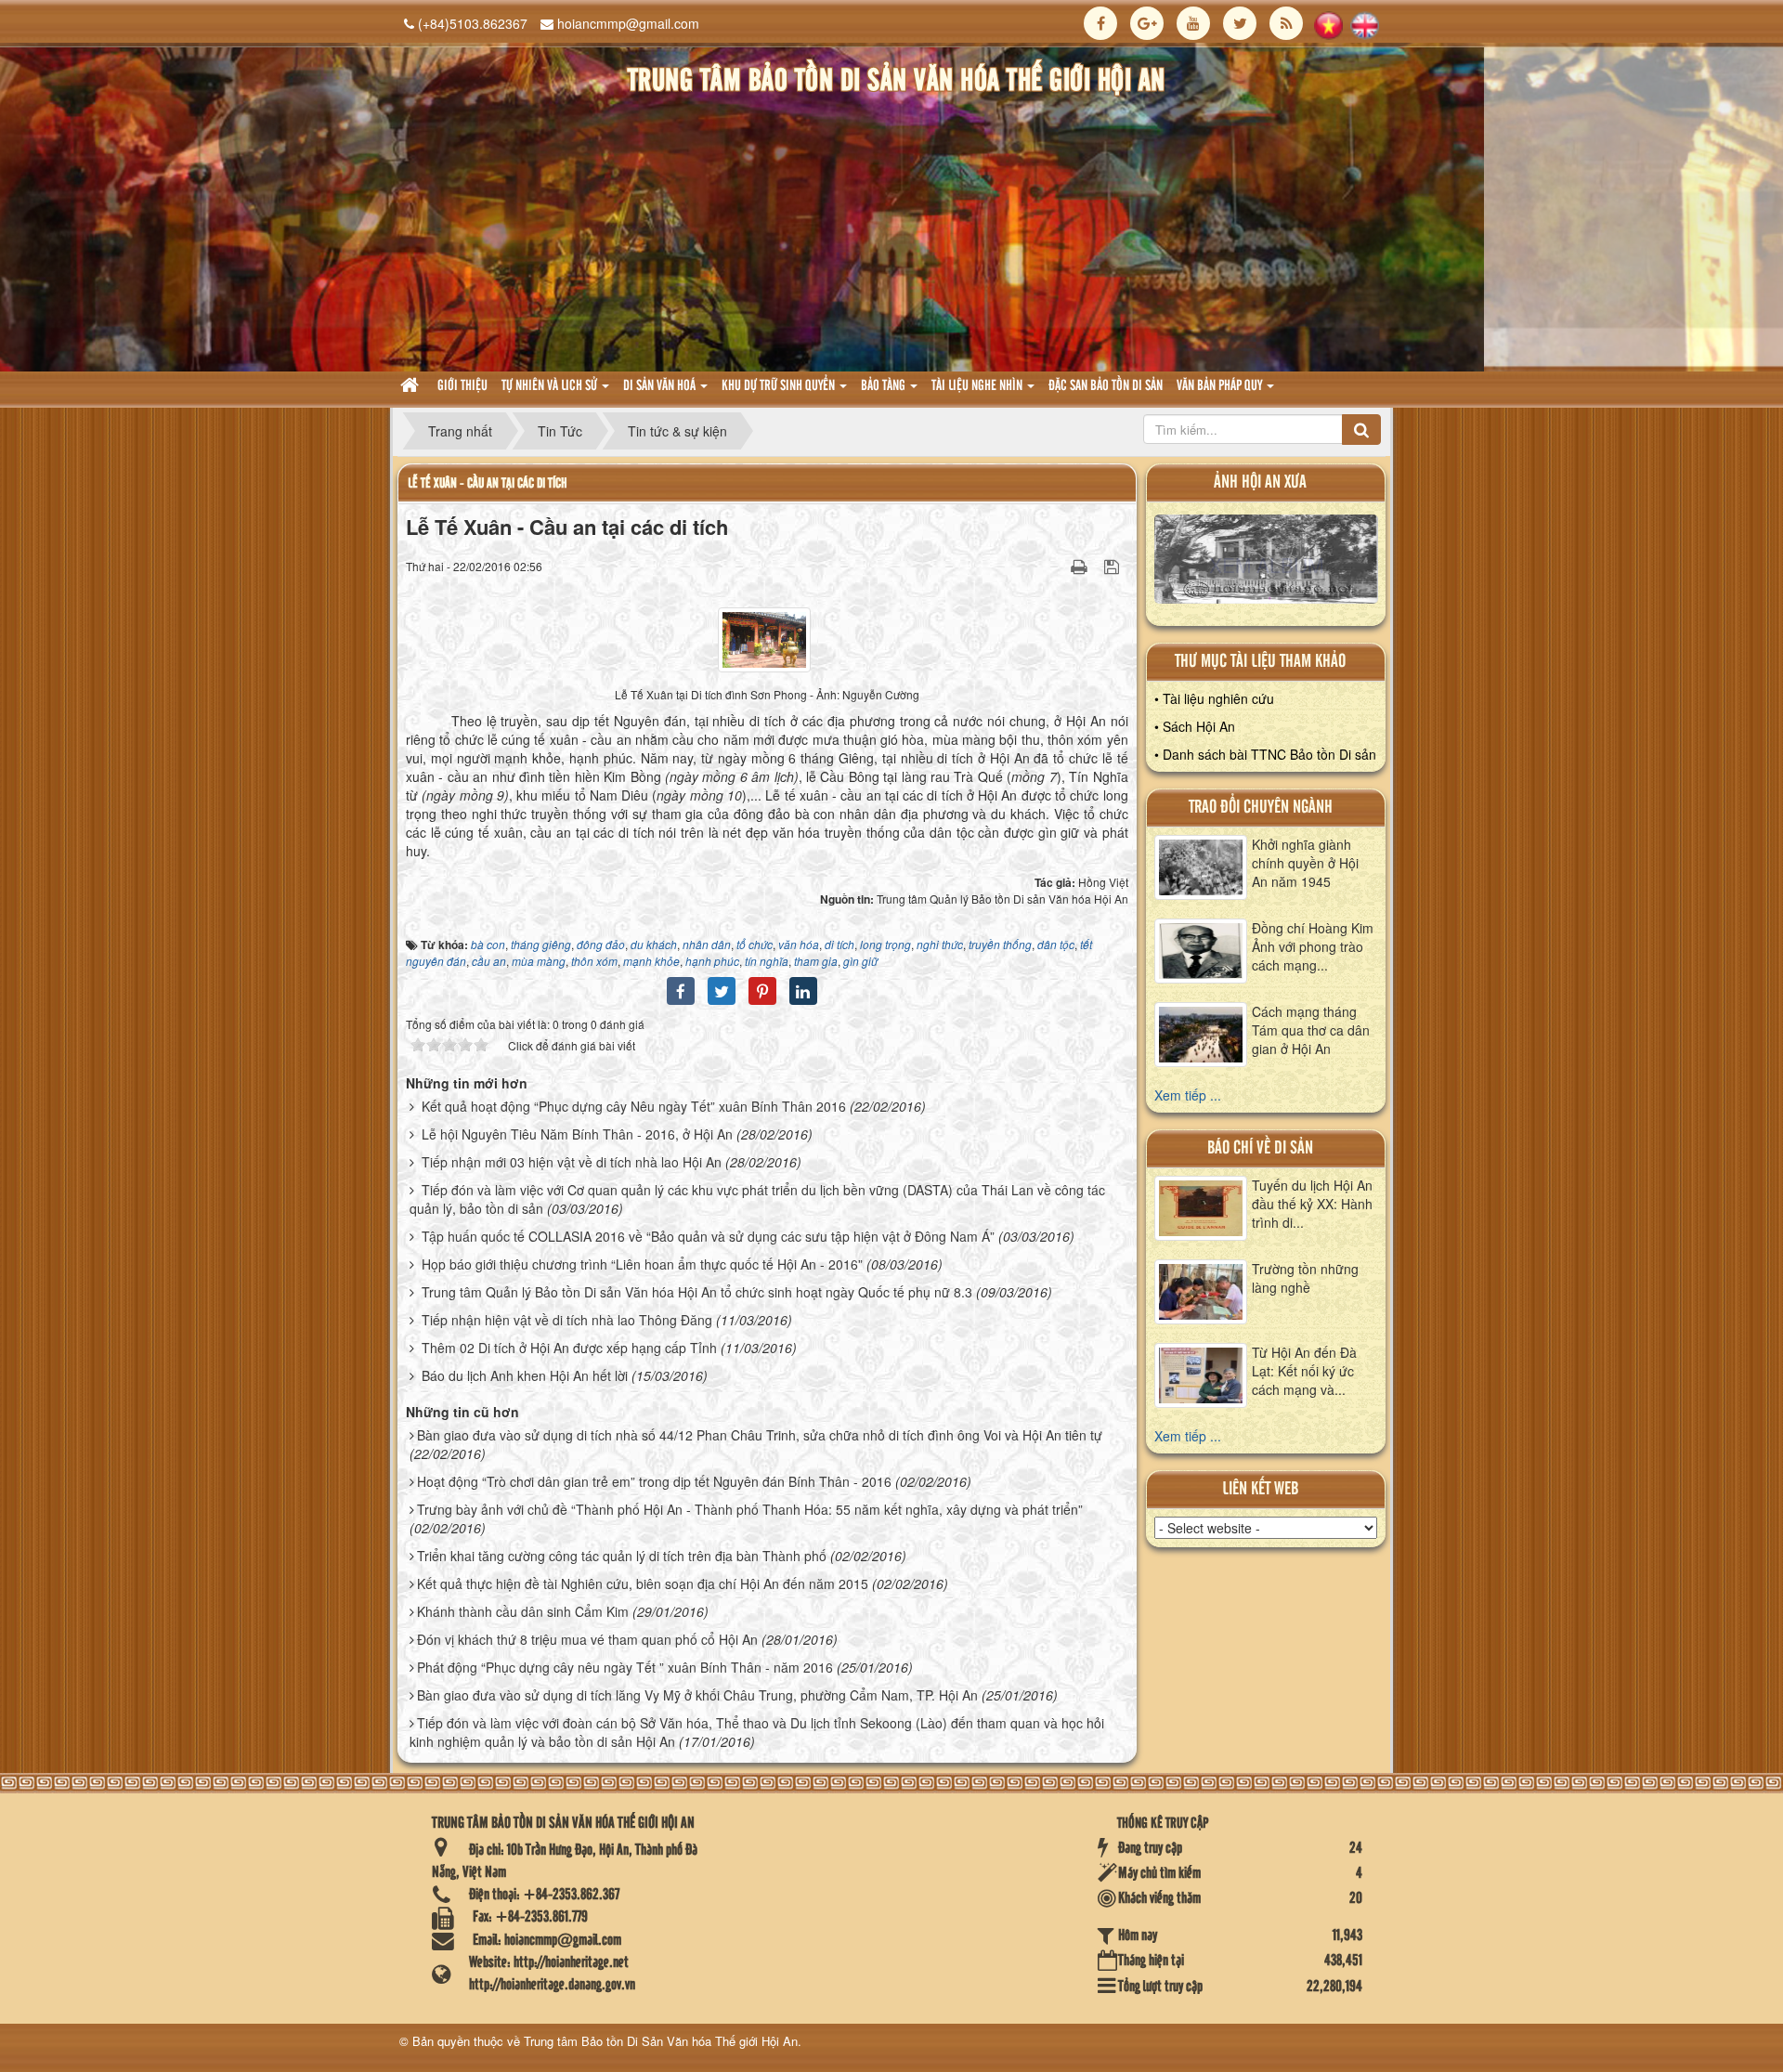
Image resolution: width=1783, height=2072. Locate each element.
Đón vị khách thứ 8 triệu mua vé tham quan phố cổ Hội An (587, 1639)
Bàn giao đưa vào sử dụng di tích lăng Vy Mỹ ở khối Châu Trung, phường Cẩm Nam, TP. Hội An (697, 1695)
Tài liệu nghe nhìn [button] (978, 386)
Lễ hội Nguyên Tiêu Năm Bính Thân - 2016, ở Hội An (577, 1134)
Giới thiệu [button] (462, 386)
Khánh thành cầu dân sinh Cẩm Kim (523, 1611)
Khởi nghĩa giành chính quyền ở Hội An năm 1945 (1305, 863)
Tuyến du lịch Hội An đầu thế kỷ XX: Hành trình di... (1312, 1204)
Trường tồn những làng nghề (1305, 1278)
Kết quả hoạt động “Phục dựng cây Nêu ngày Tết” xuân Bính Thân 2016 (634, 1106)
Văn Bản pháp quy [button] (1221, 386)
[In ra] (1081, 566)
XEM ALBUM (1266, 564)
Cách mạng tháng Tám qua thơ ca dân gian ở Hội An (1311, 1030)
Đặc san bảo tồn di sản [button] (1106, 386)
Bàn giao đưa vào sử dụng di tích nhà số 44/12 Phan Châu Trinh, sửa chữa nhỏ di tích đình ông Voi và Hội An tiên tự (760, 1435)
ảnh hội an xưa (1260, 482)
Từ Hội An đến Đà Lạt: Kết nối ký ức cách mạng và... (1304, 1371)
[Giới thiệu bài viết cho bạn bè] (1056, 566)
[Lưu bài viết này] (1114, 566)
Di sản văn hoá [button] (661, 386)
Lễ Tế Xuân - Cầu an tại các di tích (488, 483)
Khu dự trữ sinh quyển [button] (780, 386)
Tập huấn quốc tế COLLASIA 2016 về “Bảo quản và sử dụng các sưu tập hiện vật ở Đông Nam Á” (708, 1236)
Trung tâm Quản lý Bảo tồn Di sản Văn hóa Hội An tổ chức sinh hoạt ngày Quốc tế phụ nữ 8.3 (697, 1292)
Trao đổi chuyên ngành (1261, 808)
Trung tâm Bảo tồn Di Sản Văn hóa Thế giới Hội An (661, 2041)
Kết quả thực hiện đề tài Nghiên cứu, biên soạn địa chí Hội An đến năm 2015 (643, 1583)
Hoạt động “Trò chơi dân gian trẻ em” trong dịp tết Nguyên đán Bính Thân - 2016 (654, 1481)
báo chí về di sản (1260, 1148)
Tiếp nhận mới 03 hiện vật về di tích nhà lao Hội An (572, 1162)
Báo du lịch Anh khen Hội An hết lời (525, 1375)
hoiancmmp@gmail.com (628, 23)
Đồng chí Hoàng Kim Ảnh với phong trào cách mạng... (1313, 946)
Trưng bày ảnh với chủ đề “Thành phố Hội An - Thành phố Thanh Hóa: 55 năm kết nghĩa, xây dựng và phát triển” (750, 1509)
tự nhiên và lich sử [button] (551, 386)
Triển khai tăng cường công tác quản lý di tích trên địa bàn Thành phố (622, 1556)
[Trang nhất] (412, 387)
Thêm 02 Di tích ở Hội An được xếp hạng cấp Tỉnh (569, 1348)
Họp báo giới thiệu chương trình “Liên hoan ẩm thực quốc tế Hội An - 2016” (642, 1264)
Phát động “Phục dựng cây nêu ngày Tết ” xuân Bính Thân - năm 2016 (625, 1667)
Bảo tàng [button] (885, 386)
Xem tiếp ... (1188, 1095)
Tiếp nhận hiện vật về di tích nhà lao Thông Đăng (567, 1320)
